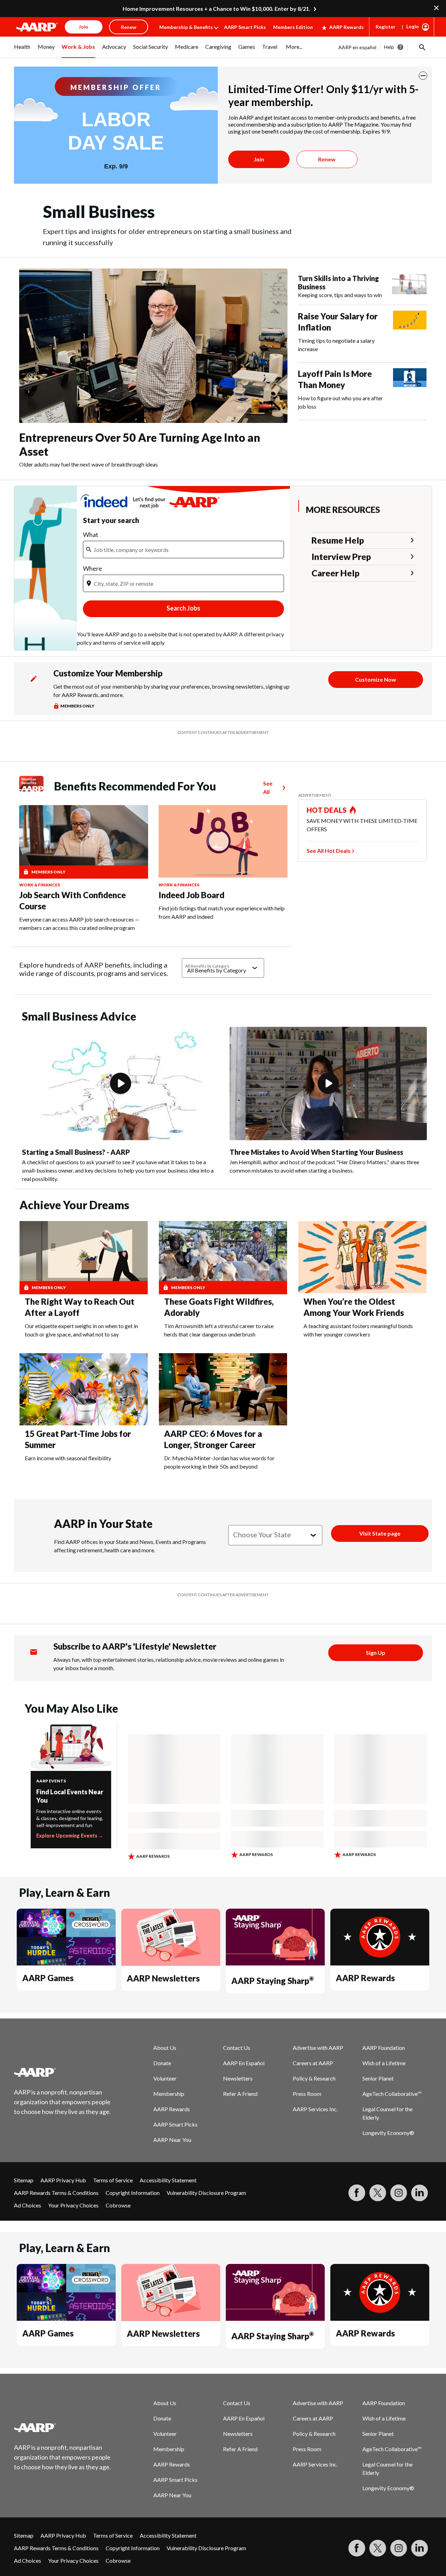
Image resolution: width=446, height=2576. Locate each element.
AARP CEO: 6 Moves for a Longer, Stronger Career (213, 1439)
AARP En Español (244, 2063)
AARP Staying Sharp (272, 1981)
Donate (162, 2063)
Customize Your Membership (108, 673)
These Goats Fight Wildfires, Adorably (219, 1307)
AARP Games (48, 1978)
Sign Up (376, 1653)
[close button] (423, 76)
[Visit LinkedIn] (420, 2193)
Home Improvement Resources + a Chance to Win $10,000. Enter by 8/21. (217, 9)
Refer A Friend (240, 2094)
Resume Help (338, 540)
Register (386, 27)
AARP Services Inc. (315, 2109)
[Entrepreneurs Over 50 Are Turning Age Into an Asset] (153, 346)
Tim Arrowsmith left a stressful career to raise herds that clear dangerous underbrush (219, 1330)
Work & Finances (40, 885)
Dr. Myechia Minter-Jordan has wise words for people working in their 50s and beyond (219, 1462)
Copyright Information (133, 2193)
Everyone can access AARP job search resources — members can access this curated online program (79, 923)
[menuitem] (22, 51)
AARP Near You (172, 2140)
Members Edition (293, 27)
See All (268, 787)
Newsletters (238, 2078)
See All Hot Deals (329, 851)
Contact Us (237, 2048)
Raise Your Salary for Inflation (338, 322)
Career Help (336, 573)
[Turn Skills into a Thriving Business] (409, 287)
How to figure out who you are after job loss (340, 402)
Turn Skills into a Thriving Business (338, 282)
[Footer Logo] (63, 2072)
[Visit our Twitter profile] (378, 2193)
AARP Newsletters (163, 1978)
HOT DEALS (327, 810)
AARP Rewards (347, 27)
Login (413, 26)
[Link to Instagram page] (399, 2193)
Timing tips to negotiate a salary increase (336, 345)
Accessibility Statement (168, 2180)
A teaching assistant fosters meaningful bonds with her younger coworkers (358, 1330)
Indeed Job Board (191, 895)
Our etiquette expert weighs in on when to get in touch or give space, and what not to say (81, 1330)
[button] (422, 47)
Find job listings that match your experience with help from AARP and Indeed (222, 912)
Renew (327, 159)
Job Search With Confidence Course (72, 900)
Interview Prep (341, 556)
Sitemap (24, 2180)
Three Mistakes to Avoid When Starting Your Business (316, 1152)
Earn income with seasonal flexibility (68, 1458)
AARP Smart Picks (245, 27)
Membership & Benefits (186, 27)
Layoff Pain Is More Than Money (335, 379)
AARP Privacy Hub (63, 2180)
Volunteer (165, 2078)
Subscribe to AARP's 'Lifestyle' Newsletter (135, 1646)
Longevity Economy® (388, 2133)
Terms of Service (113, 2180)
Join (259, 159)
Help (389, 47)
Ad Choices (28, 2205)
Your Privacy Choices (73, 2205)
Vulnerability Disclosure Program (206, 2193)
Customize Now (376, 679)
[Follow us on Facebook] (357, 2193)
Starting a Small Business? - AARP (76, 1152)
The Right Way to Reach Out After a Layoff (80, 1307)
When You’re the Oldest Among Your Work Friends (354, 1307)
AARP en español (357, 47)
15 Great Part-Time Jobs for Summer (78, 1439)
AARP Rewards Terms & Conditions (56, 2193)
